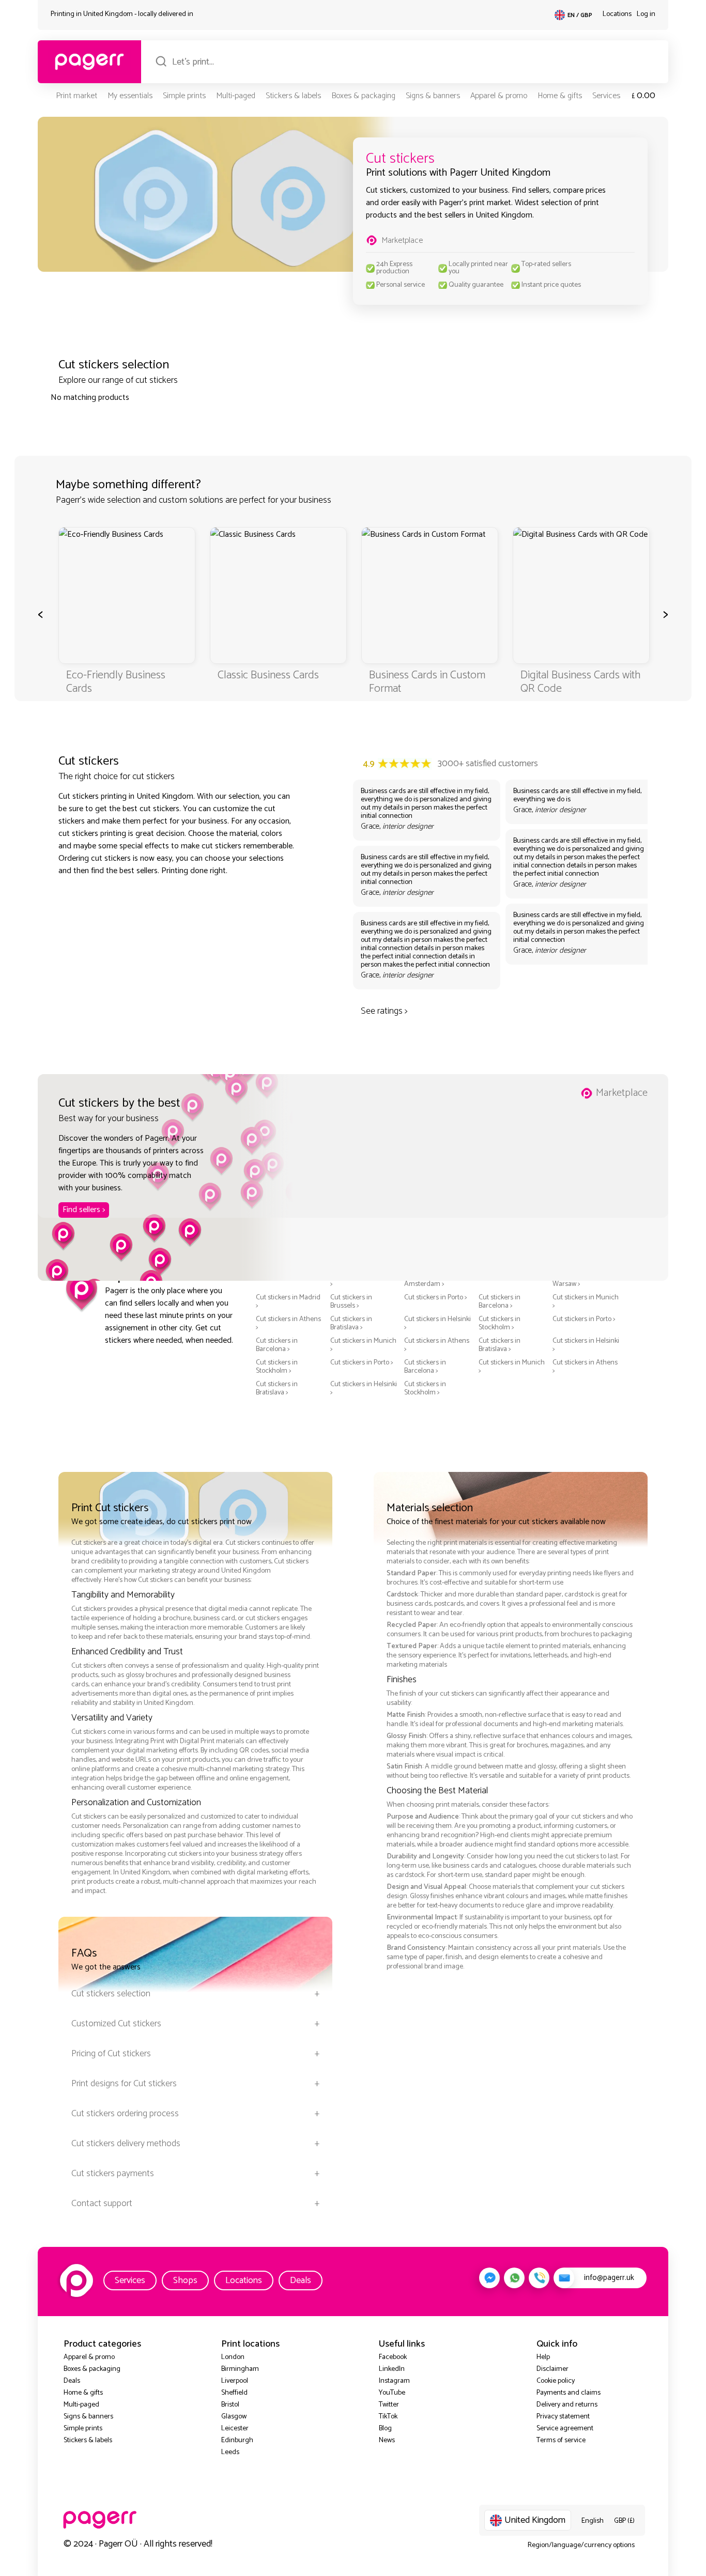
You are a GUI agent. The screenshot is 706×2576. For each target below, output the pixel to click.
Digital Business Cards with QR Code (580, 682)
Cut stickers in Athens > (288, 1324)
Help (543, 2357)
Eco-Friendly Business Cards (116, 682)
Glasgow (234, 2417)
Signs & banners (433, 96)
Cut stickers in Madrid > (288, 1302)
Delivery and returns (567, 2405)
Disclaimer (552, 2369)
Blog (385, 2428)
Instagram (394, 2381)
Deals (301, 2280)
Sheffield (234, 2393)
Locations (617, 14)
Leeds (230, 2452)
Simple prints (184, 96)
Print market (76, 96)
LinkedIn (392, 2369)
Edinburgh (237, 2440)
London (233, 2357)
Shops (185, 2280)
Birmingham (240, 2369)
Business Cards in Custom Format (427, 682)
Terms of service (561, 2440)
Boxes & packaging (363, 96)
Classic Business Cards (268, 675)
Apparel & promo (499, 96)
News (387, 2440)
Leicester (235, 2428)
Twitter (389, 2405)
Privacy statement (563, 2417)
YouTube (392, 2393)
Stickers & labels (293, 96)
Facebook (393, 2357)
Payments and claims (569, 2393)
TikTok (388, 2417)
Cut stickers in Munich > (586, 1302)
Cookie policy (556, 2381)
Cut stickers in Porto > (436, 1298)
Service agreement (565, 2428)
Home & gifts (560, 96)
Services (606, 96)
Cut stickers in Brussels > (351, 1302)
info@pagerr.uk (609, 2278)
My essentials (130, 96)
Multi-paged (236, 96)
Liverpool (235, 2381)
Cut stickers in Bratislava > (351, 1324)
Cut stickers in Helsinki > (438, 1324)
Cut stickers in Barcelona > (500, 1302)
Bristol (230, 2405)
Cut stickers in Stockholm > (500, 1324)
